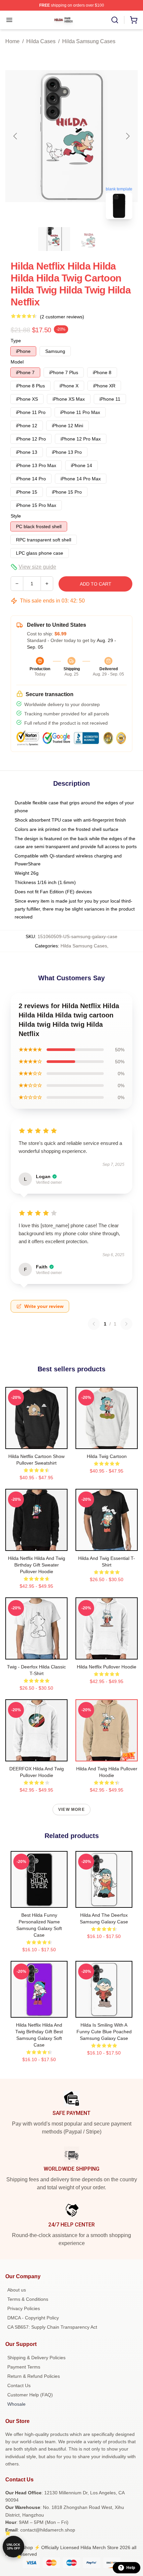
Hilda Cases (41, 41)
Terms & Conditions (28, 2299)
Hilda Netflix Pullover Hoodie (107, 1667)
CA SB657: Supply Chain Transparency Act (52, 2327)
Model (17, 362)
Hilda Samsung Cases (89, 41)
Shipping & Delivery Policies (36, 2358)
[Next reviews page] (126, 1324)
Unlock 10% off (13, 2547)
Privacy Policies (24, 2308)
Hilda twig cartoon (107, 1456)
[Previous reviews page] (94, 1324)
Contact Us (19, 2385)
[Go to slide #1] (54, 239)
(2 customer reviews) (62, 317)
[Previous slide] (16, 136)
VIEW (36, 1442)
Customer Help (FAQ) (30, 2395)
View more (71, 1810)
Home (12, 41)
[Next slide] (127, 136)
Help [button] (131, 2568)
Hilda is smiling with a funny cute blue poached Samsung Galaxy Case (104, 2032)
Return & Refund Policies (34, 2376)
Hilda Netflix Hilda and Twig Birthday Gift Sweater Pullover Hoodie (37, 1565)
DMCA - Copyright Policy (33, 2318)
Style (16, 516)
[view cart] (134, 20)
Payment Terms (24, 2367)
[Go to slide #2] (89, 239)
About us (17, 2290)
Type (16, 341)
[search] (115, 20)
